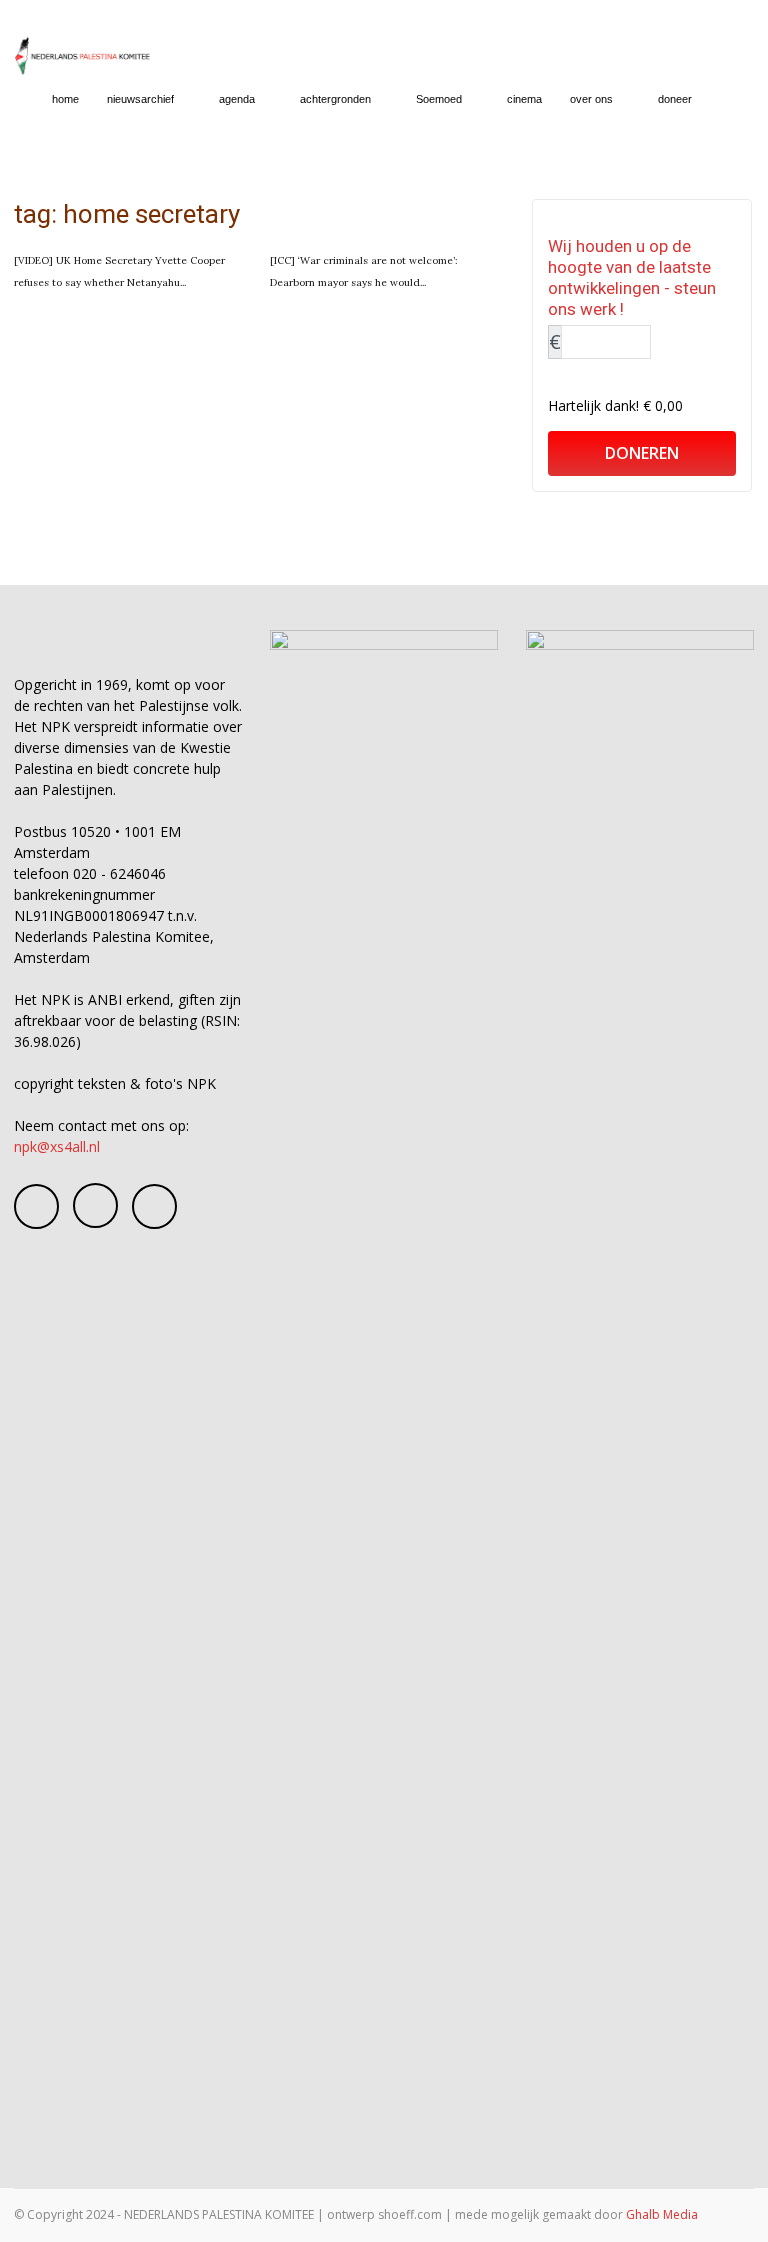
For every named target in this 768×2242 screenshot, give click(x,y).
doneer (675, 99)
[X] (154, 1206)
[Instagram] (95, 1205)
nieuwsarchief (140, 99)
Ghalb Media (662, 2214)
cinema (524, 99)
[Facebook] (36, 1206)
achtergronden (335, 99)
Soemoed (439, 99)
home (65, 99)
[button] (730, 99)
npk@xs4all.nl (57, 1146)
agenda (237, 99)
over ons (591, 99)
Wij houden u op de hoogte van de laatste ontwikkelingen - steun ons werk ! (632, 277)
